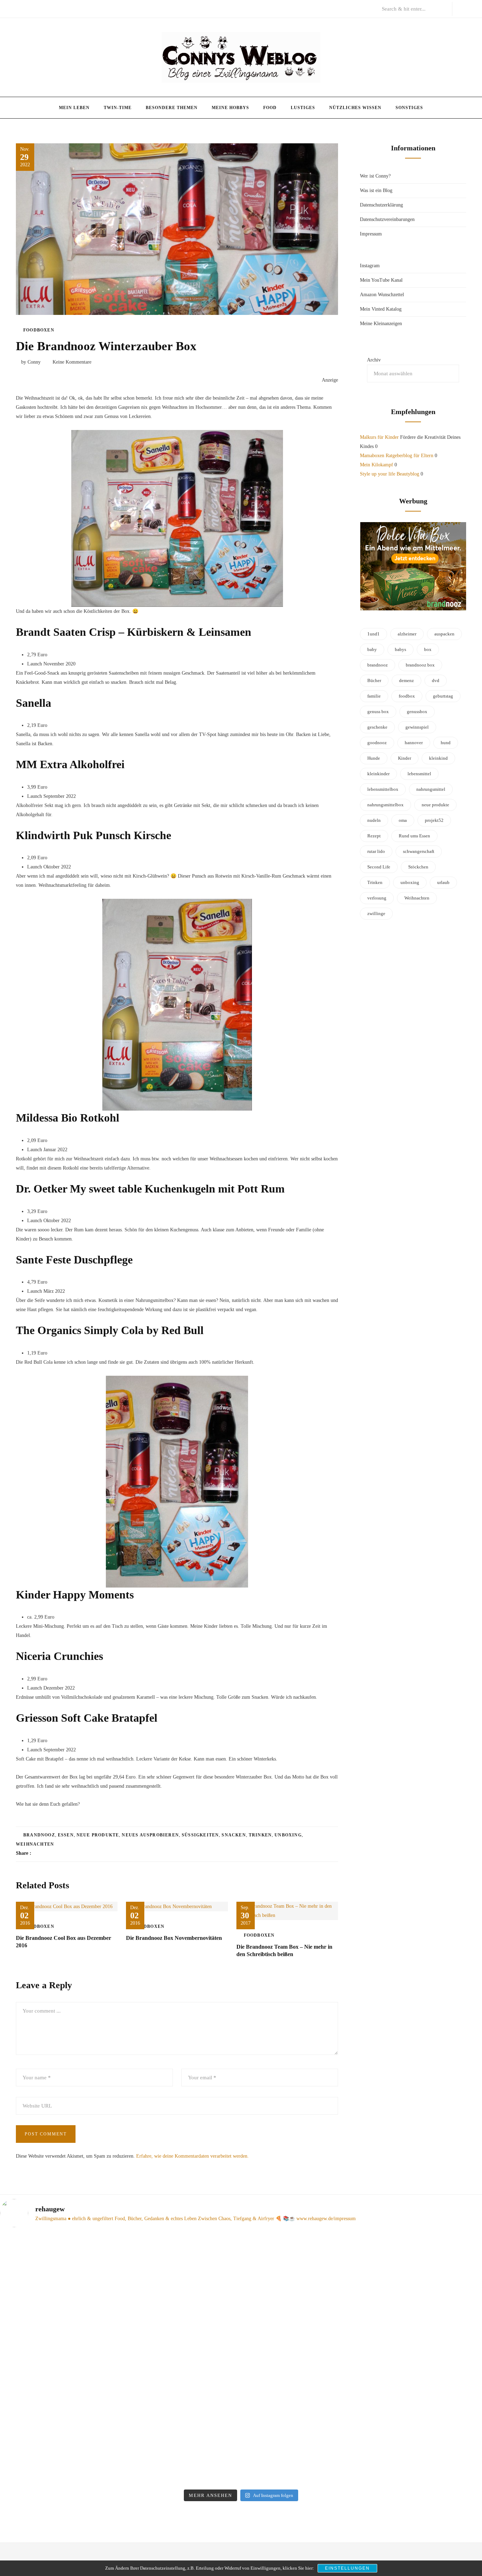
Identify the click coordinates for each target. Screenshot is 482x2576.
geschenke (377, 727)
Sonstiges (409, 108)
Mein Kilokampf (376, 465)
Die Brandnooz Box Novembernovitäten (174, 1938)
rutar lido (376, 851)
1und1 (373, 634)
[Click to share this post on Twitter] (54, 1853)
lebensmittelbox (383, 789)
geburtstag (443, 696)
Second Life (379, 867)
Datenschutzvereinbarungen (387, 219)
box (428, 649)
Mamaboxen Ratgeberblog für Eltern (397, 456)
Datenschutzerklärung (381, 205)
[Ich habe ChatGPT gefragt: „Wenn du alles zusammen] (302, 2323)
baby (372, 649)
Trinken (260, 1835)
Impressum (371, 234)
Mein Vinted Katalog (381, 309)
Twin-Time (118, 108)
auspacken (444, 634)
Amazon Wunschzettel (382, 295)
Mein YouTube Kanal (381, 280)
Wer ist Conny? (375, 176)
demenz (406, 680)
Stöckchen (418, 867)
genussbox (417, 712)
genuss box (378, 712)
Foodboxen (39, 330)
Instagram (370, 266)
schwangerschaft (419, 851)
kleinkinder (378, 774)
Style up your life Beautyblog (390, 474)
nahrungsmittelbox (385, 805)
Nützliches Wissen (355, 108)
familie (374, 696)
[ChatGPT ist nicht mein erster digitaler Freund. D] (180, 2360)
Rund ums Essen (414, 836)
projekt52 (434, 820)
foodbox (407, 696)
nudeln (374, 820)
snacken (234, 1835)
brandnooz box (420, 665)
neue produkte (98, 1835)
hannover (414, 743)
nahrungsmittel (431, 789)
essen (66, 1835)
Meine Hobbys (230, 108)
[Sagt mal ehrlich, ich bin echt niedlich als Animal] (425, 2245)
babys (400, 649)
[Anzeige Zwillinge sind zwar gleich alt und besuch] (57, 2337)
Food (270, 108)
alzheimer (407, 634)
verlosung (377, 898)
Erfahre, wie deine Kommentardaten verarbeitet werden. (192, 2156)
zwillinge (376, 913)
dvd (436, 680)
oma (403, 820)
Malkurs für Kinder (379, 437)
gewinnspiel (417, 727)
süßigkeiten (200, 1835)
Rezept (374, 836)
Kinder (405, 758)
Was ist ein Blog (376, 190)
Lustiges (303, 108)
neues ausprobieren (150, 1835)
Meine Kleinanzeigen (381, 324)
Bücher (374, 680)
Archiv (374, 360)
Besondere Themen (172, 108)
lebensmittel (419, 774)
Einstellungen (347, 2568)
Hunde (374, 758)
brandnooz (39, 1835)
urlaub (443, 882)
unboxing (288, 1835)
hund (446, 743)
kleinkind (438, 758)
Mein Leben (74, 108)
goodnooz (377, 743)
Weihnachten (35, 1844)
